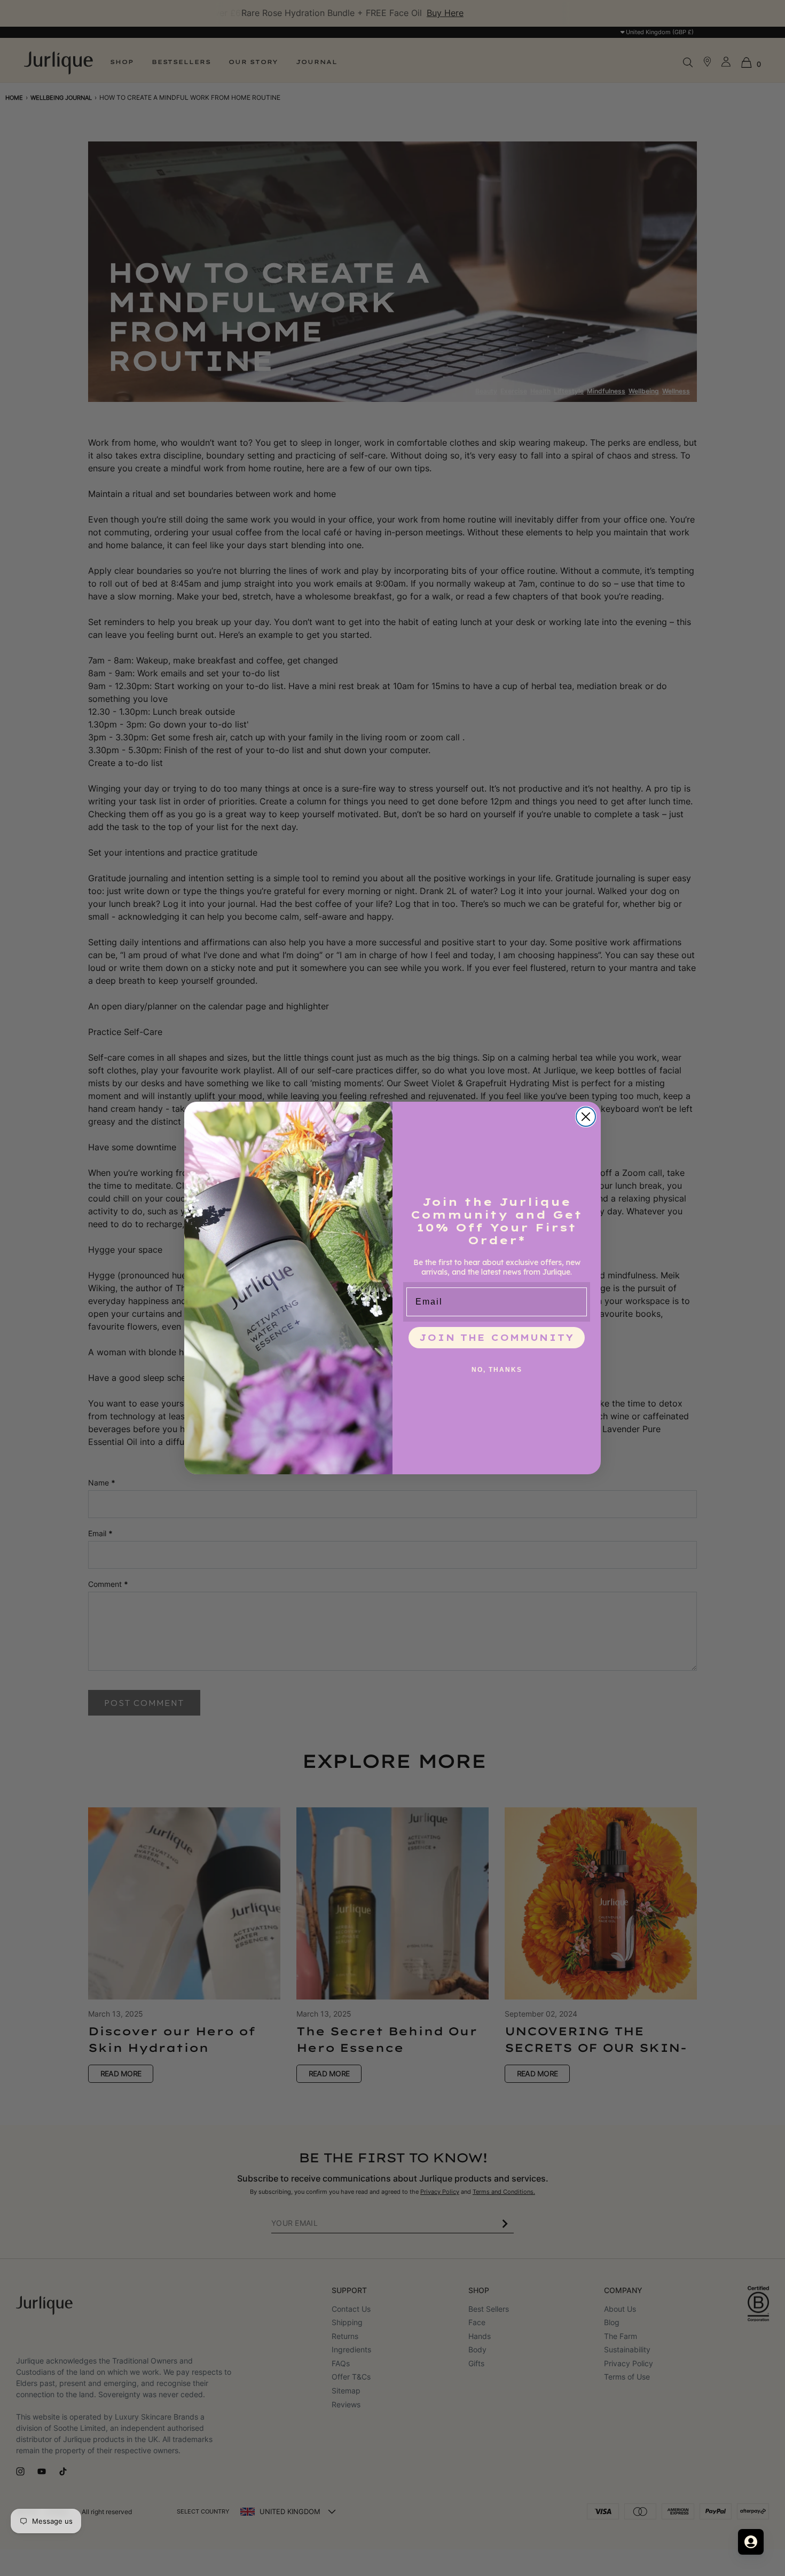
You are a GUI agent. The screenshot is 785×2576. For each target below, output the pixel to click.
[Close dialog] (586, 1117)
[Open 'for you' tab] (751, 2542)
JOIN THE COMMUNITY (497, 1338)
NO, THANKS (497, 1370)
